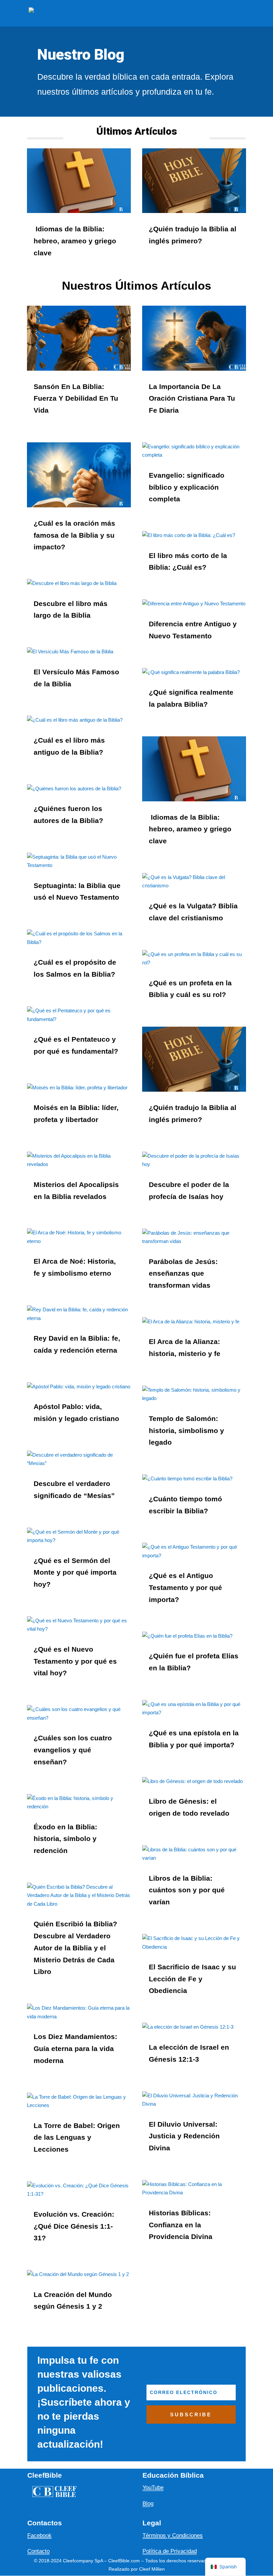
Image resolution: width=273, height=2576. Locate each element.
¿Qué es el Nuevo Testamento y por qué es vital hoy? (75, 1661)
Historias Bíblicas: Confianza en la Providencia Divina (181, 2225)
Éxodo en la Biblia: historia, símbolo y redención (65, 1839)
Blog (148, 2503)
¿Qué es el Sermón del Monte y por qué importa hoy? (75, 1572)
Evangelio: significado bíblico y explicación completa (187, 487)
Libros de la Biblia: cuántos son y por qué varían (187, 1890)
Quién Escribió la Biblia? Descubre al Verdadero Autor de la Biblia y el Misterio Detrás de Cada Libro (75, 1948)
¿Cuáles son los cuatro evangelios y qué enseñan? (73, 1750)
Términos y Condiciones (173, 2535)
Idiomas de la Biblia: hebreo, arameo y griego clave (75, 241)
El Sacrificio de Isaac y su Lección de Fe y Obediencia (192, 1979)
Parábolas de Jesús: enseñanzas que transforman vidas (183, 1273)
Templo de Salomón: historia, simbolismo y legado (186, 1430)
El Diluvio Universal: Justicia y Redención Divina (184, 2136)
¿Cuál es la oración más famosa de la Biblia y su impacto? (74, 535)
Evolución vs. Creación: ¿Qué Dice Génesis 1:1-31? (74, 2226)
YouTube (153, 2487)
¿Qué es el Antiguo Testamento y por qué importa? (185, 1587)
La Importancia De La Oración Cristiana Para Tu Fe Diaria (192, 398)
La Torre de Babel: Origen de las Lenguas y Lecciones (77, 2137)
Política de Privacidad (170, 2551)
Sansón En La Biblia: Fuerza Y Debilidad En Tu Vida (76, 398)
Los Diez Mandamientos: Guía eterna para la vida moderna (75, 2048)
